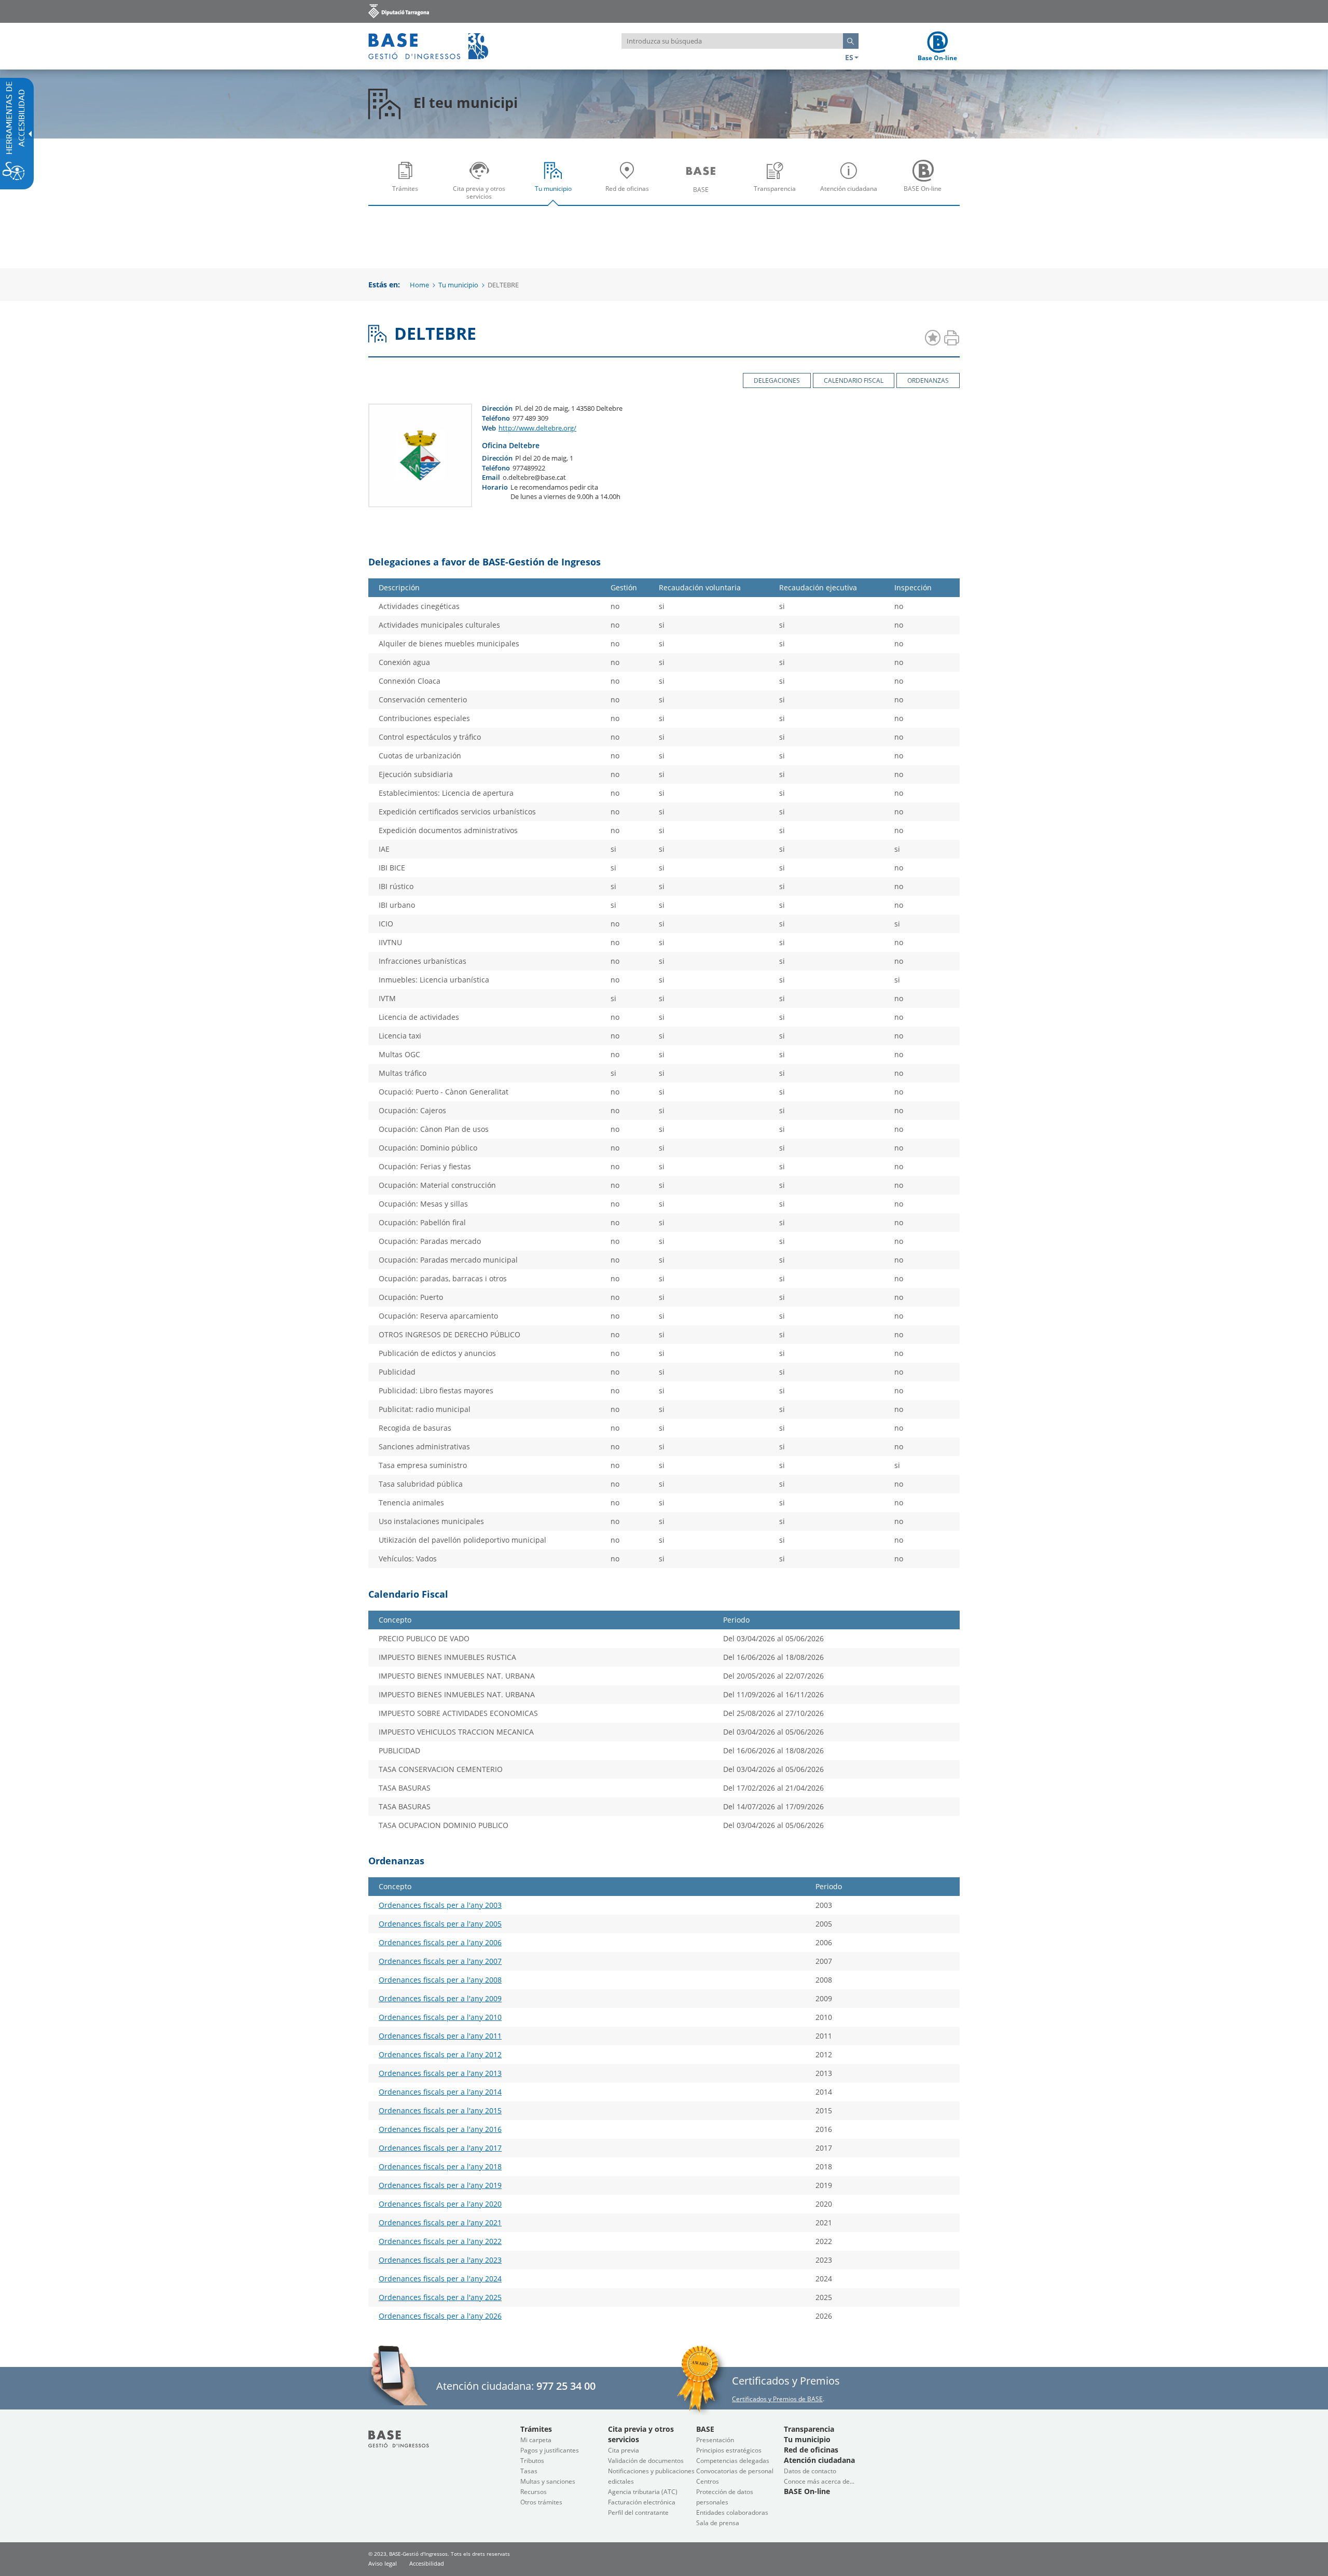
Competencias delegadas (733, 2461)
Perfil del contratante (638, 2512)
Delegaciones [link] (777, 380)
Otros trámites (541, 2502)
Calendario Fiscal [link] (854, 380)
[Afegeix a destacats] (933, 338)
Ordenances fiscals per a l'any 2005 (440, 1924)
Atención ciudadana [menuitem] (851, 196)
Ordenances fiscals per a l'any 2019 (440, 2185)
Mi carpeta (536, 2440)
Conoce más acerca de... (819, 2481)
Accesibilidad (427, 2563)
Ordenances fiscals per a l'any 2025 (440, 2297)
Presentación (715, 2440)
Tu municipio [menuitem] (556, 196)
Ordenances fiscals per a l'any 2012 (440, 2054)
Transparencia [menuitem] (778, 196)
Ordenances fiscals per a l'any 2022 (440, 2241)
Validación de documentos (646, 2461)
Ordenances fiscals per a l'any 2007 (440, 1961)
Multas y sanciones (548, 2481)
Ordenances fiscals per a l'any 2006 (440, 1942)
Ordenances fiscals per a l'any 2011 (440, 2036)
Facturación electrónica (642, 2502)
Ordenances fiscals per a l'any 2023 (440, 2260)
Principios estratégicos (729, 2450)
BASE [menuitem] (703, 197)
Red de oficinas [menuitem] (630, 196)
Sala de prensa (718, 2523)
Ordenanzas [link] (928, 380)
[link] (399, 11)
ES (849, 57)
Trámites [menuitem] (408, 196)
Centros (708, 2481)
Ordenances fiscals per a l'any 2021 (440, 2222)
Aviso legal (383, 2563)
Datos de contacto (810, 2471)
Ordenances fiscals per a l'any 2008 (440, 1980)
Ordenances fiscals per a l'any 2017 (440, 2148)
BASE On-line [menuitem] (925, 196)
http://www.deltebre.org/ (537, 428)
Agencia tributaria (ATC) (643, 2492)
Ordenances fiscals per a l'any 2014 (440, 2092)
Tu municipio (458, 285)
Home (419, 285)
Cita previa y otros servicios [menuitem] (482, 196)
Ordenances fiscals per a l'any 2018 (440, 2166)
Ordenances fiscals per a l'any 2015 (440, 2110)
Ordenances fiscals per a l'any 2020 (440, 2204)
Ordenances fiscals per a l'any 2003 (440, 1905)
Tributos (532, 2461)
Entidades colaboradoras (732, 2512)
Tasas (529, 2471)
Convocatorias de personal (735, 2471)
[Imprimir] (951, 338)
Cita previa (624, 2450)
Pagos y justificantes (550, 2450)
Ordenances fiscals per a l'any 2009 (440, 1998)
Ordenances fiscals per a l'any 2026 (440, 2316)
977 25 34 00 (566, 2386)
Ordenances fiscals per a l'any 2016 (440, 2129)
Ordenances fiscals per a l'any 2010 (440, 2017)
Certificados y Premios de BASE (777, 2399)
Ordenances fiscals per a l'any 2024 (440, 2279)
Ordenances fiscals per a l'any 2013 (440, 2073)
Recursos (534, 2492)
